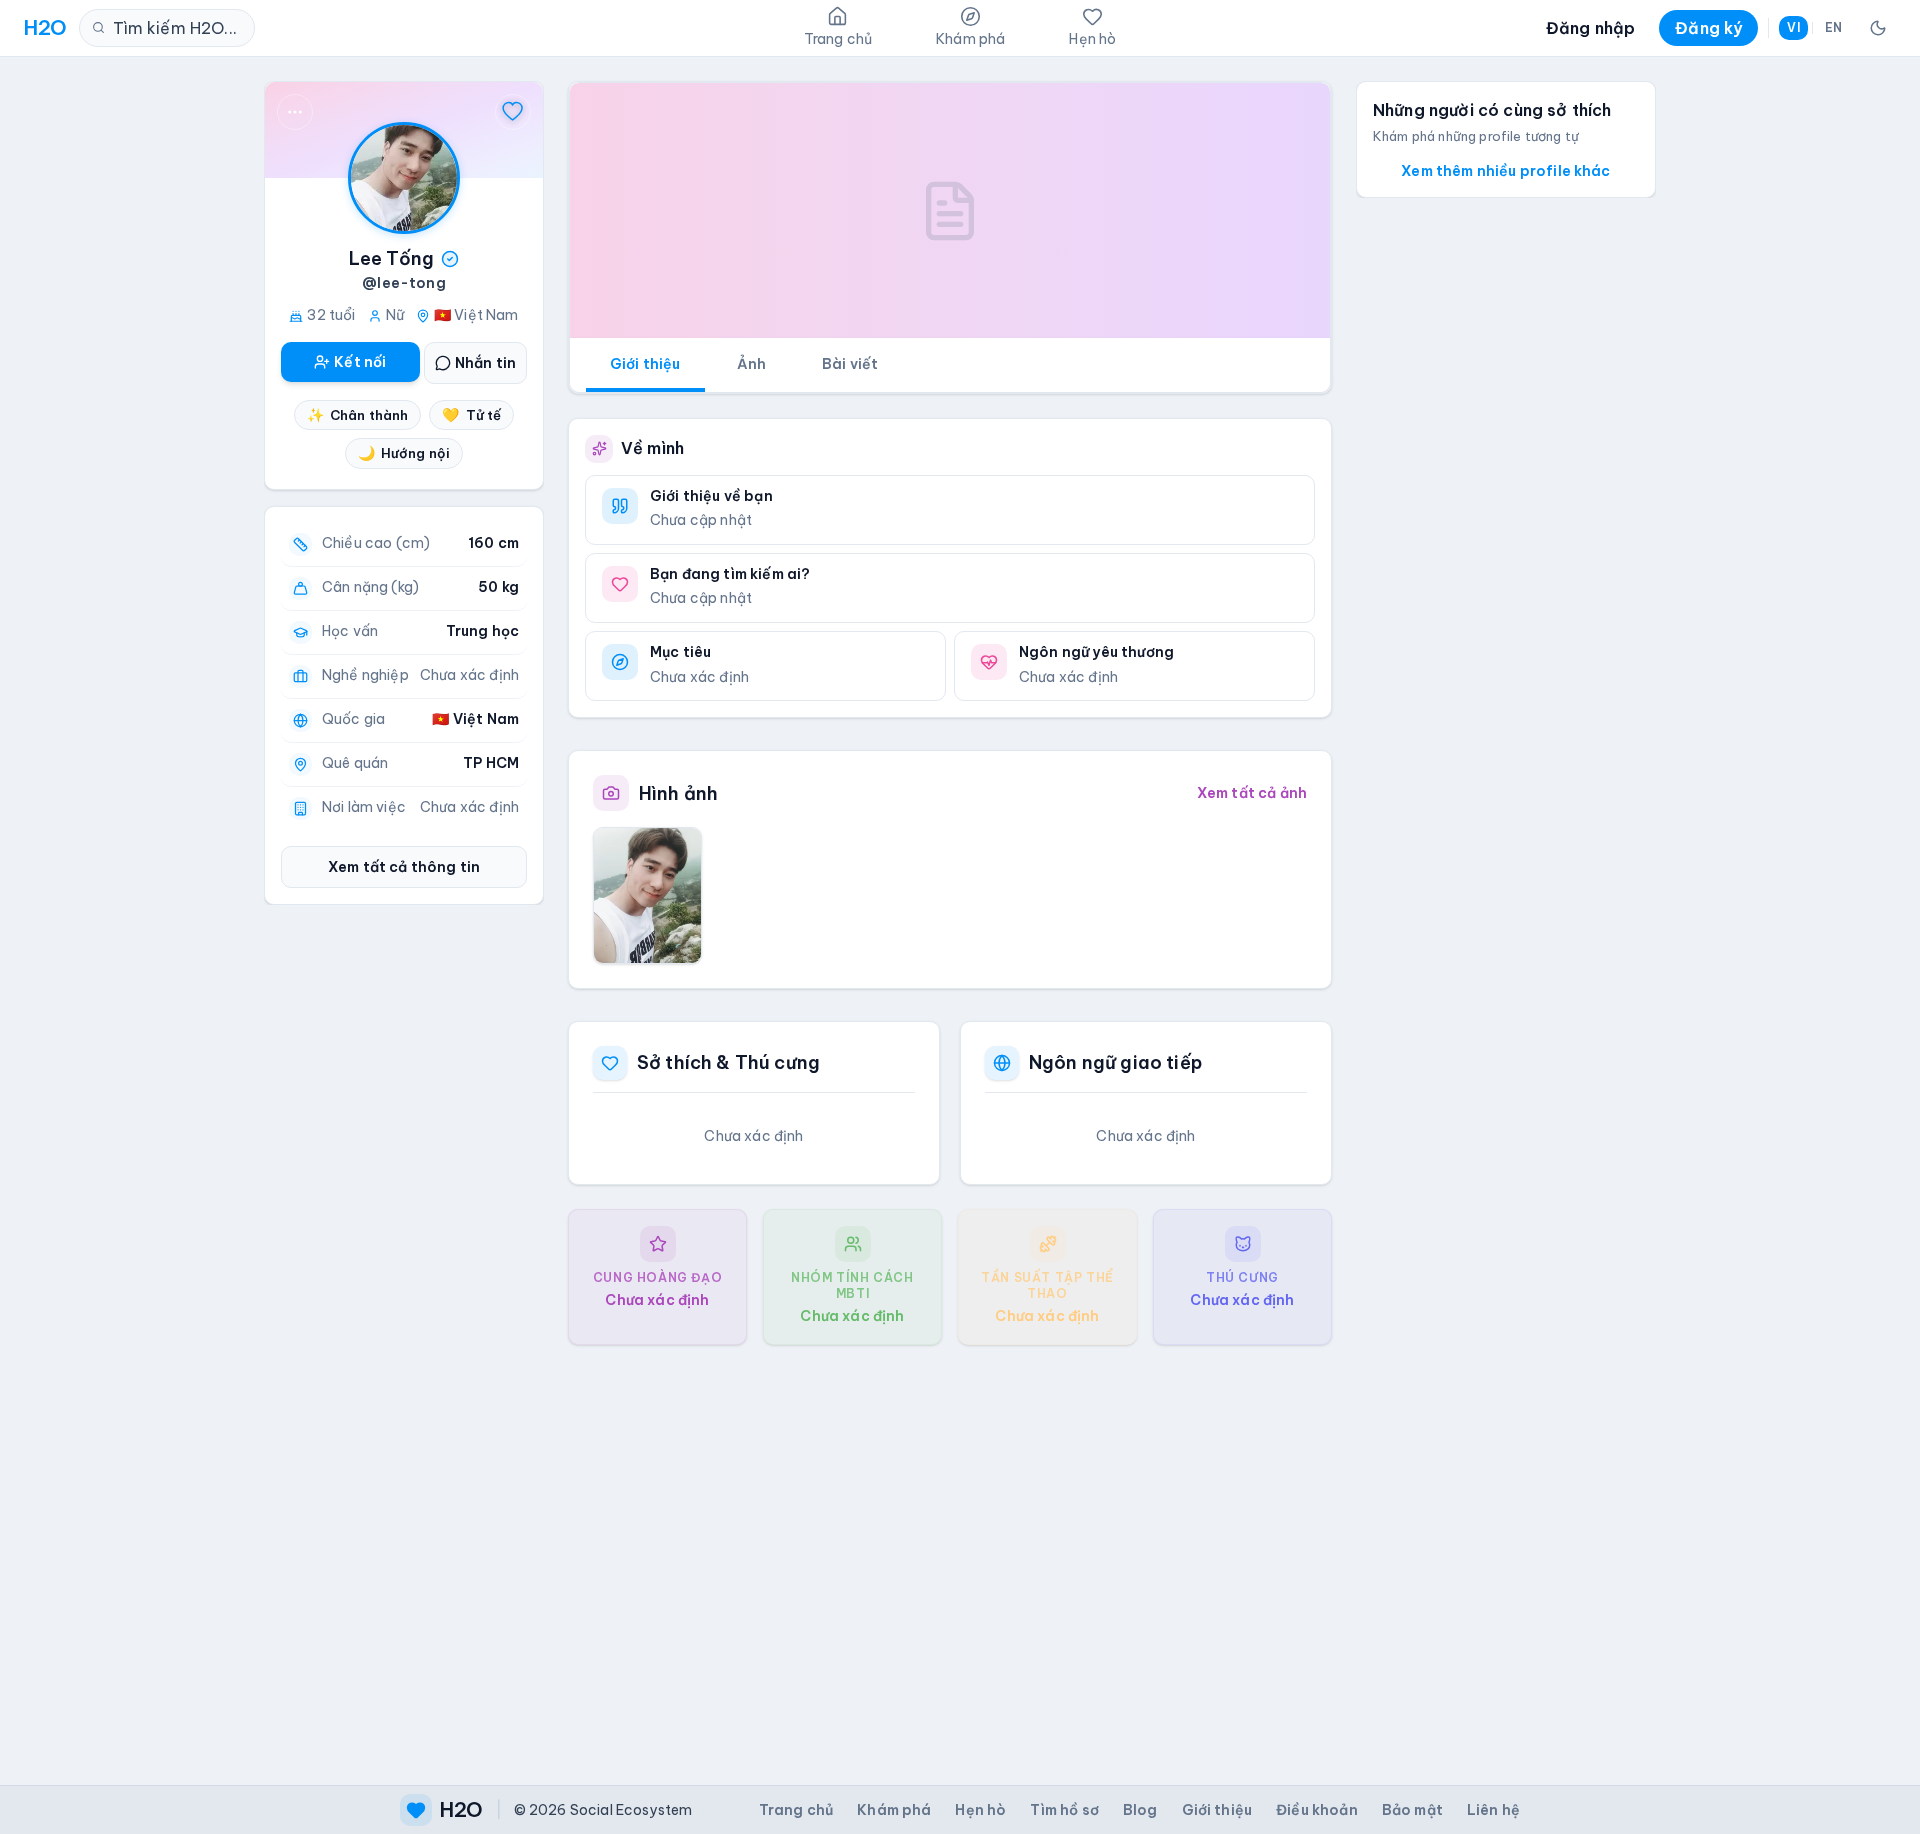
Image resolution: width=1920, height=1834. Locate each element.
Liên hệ (1493, 1810)
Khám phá (894, 1810)
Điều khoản (1317, 1810)
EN (1833, 27)
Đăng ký (1708, 28)
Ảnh (751, 364)
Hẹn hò (980, 1810)
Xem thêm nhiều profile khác (1505, 171)
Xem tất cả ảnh (1252, 793)
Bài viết (850, 364)
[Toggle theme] (1878, 28)
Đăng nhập (1590, 28)
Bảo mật (1412, 1810)
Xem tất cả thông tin (404, 867)
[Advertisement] (950, 1549)
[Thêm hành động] (295, 112)
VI (1793, 27)
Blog (1140, 1810)
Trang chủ (796, 1810)
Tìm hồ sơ (1064, 1810)
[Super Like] (513, 112)
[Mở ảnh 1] (647, 895)
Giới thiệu (645, 364)
